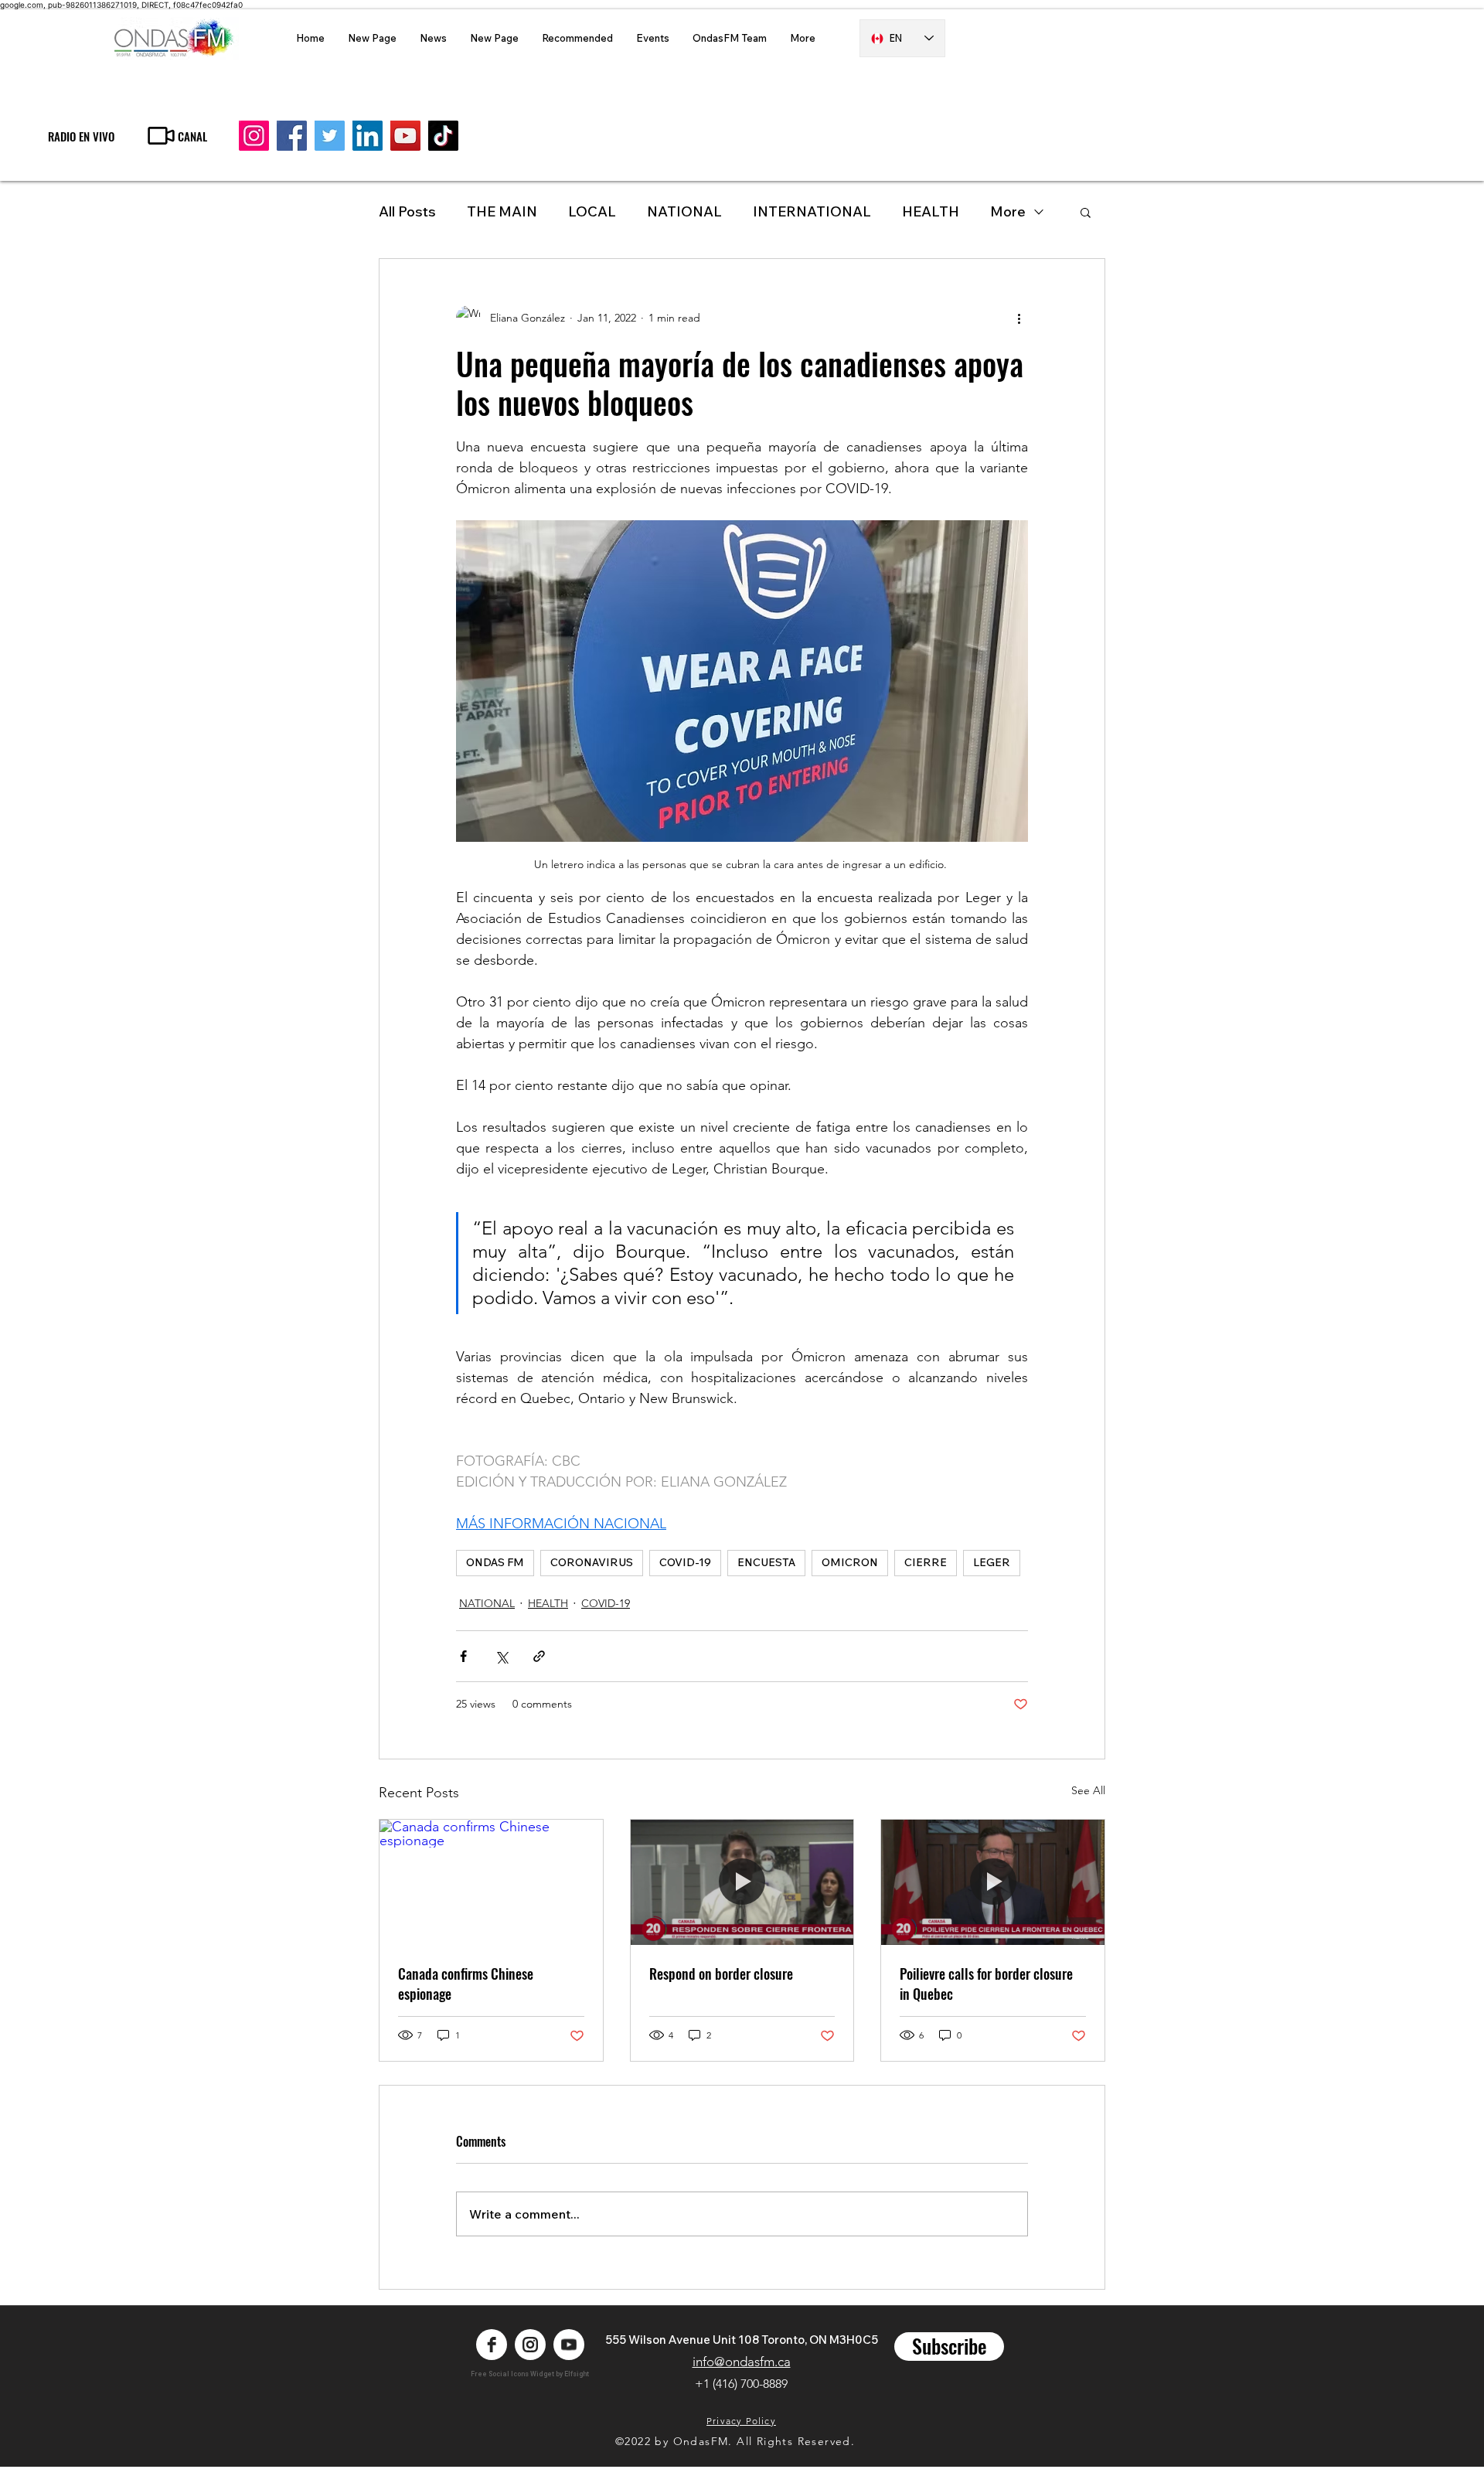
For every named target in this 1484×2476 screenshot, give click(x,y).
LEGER (992, 1562)
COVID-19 (685, 1562)
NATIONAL (684, 211)
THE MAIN (502, 211)
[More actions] (1019, 318)
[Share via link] (539, 1656)
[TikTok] (443, 136)
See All (1088, 1790)
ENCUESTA (766, 1562)
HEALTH (548, 1603)
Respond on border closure (721, 1974)
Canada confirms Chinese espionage (466, 1984)
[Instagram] (254, 136)
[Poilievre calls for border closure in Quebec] (993, 1882)
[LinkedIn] (368, 136)
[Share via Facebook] (463, 1656)
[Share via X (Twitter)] (501, 1656)
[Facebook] (292, 136)
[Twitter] (330, 136)
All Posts (407, 211)
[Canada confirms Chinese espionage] (491, 1882)
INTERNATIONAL (812, 211)
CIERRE (926, 1562)
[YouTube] (405, 136)
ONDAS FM (495, 1562)
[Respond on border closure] (742, 1882)
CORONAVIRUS (592, 1562)
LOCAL (592, 211)
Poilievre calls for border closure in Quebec (986, 1984)
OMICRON (850, 1562)
